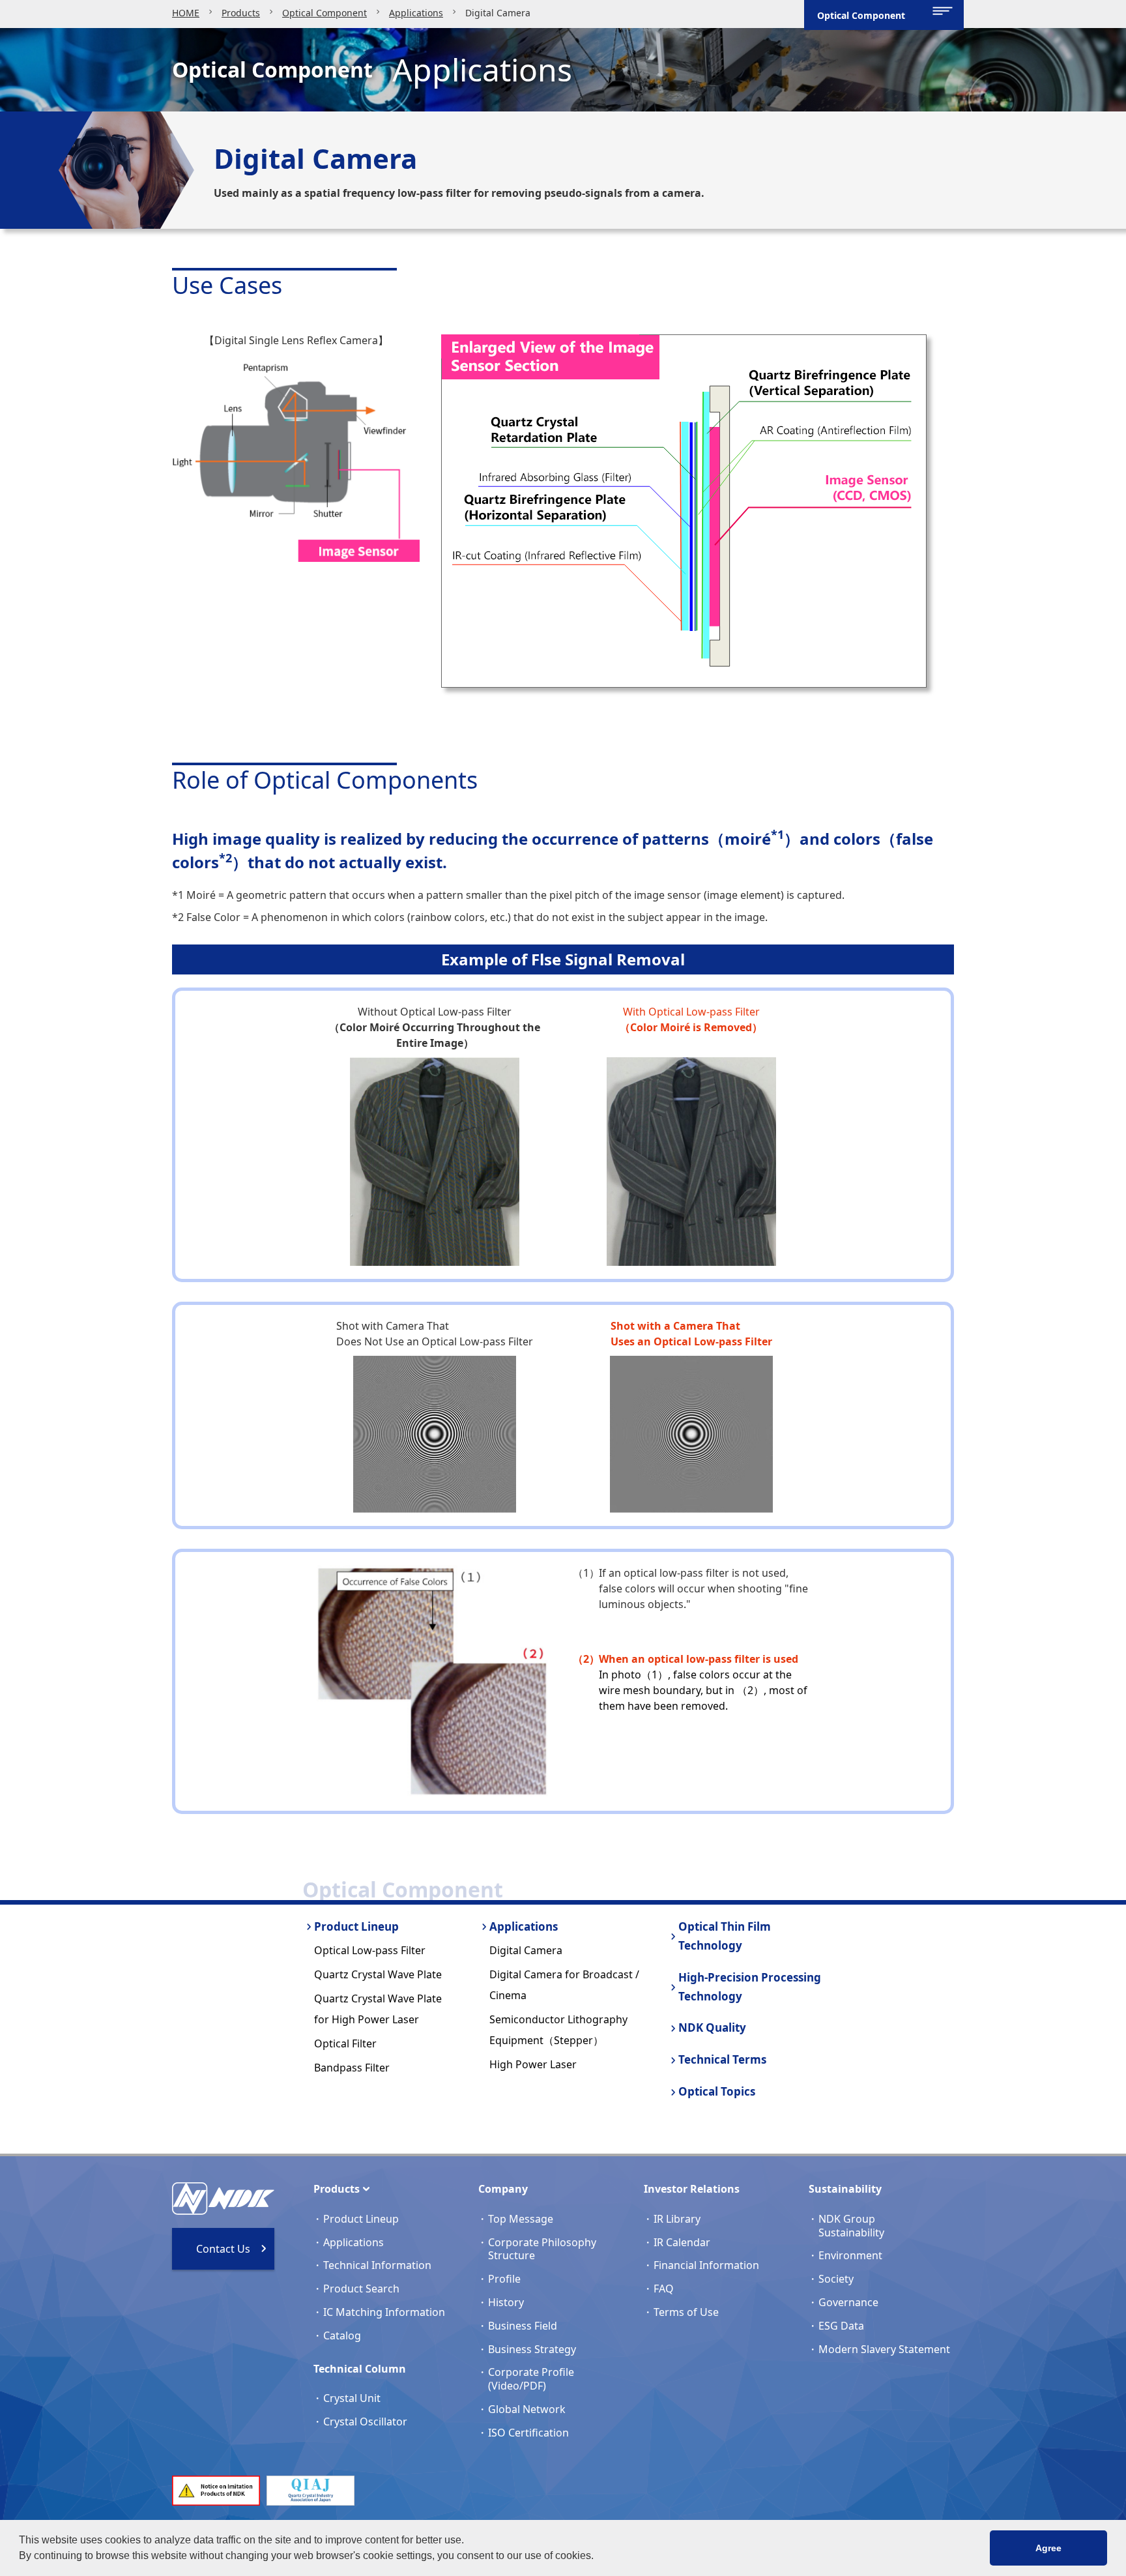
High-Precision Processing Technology (750, 1987)
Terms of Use (686, 2312)
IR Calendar (682, 2242)
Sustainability (845, 2189)
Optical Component (325, 13)
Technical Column (360, 2369)
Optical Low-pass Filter (370, 1950)
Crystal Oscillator (365, 2422)
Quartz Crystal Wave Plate (378, 1974)
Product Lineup (356, 1926)
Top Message (521, 2219)
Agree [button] (1048, 2548)
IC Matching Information (384, 2312)
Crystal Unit (352, 2398)
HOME (186, 13)
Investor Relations (692, 2189)
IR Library (677, 2219)
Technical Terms (722, 2059)
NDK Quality (712, 2027)
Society (836, 2279)
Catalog (342, 2335)
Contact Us (223, 2249)
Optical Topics (717, 2091)
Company (503, 2189)
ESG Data (841, 2326)
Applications (416, 13)
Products (241, 13)
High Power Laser (533, 2064)
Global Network (527, 2409)
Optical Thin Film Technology (725, 1936)
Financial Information (706, 2265)
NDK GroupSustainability (851, 2226)
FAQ (664, 2289)
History (506, 2302)
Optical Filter (345, 2043)
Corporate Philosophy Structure (542, 2249)
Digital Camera (526, 1950)
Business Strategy (532, 2349)
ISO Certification (528, 2433)
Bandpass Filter (352, 2068)
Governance (848, 2302)
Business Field (523, 2326)
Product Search (361, 2289)
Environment (850, 2255)
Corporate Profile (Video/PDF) (531, 2379)
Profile (504, 2279)
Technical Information (377, 2265)
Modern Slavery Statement (884, 2349)
